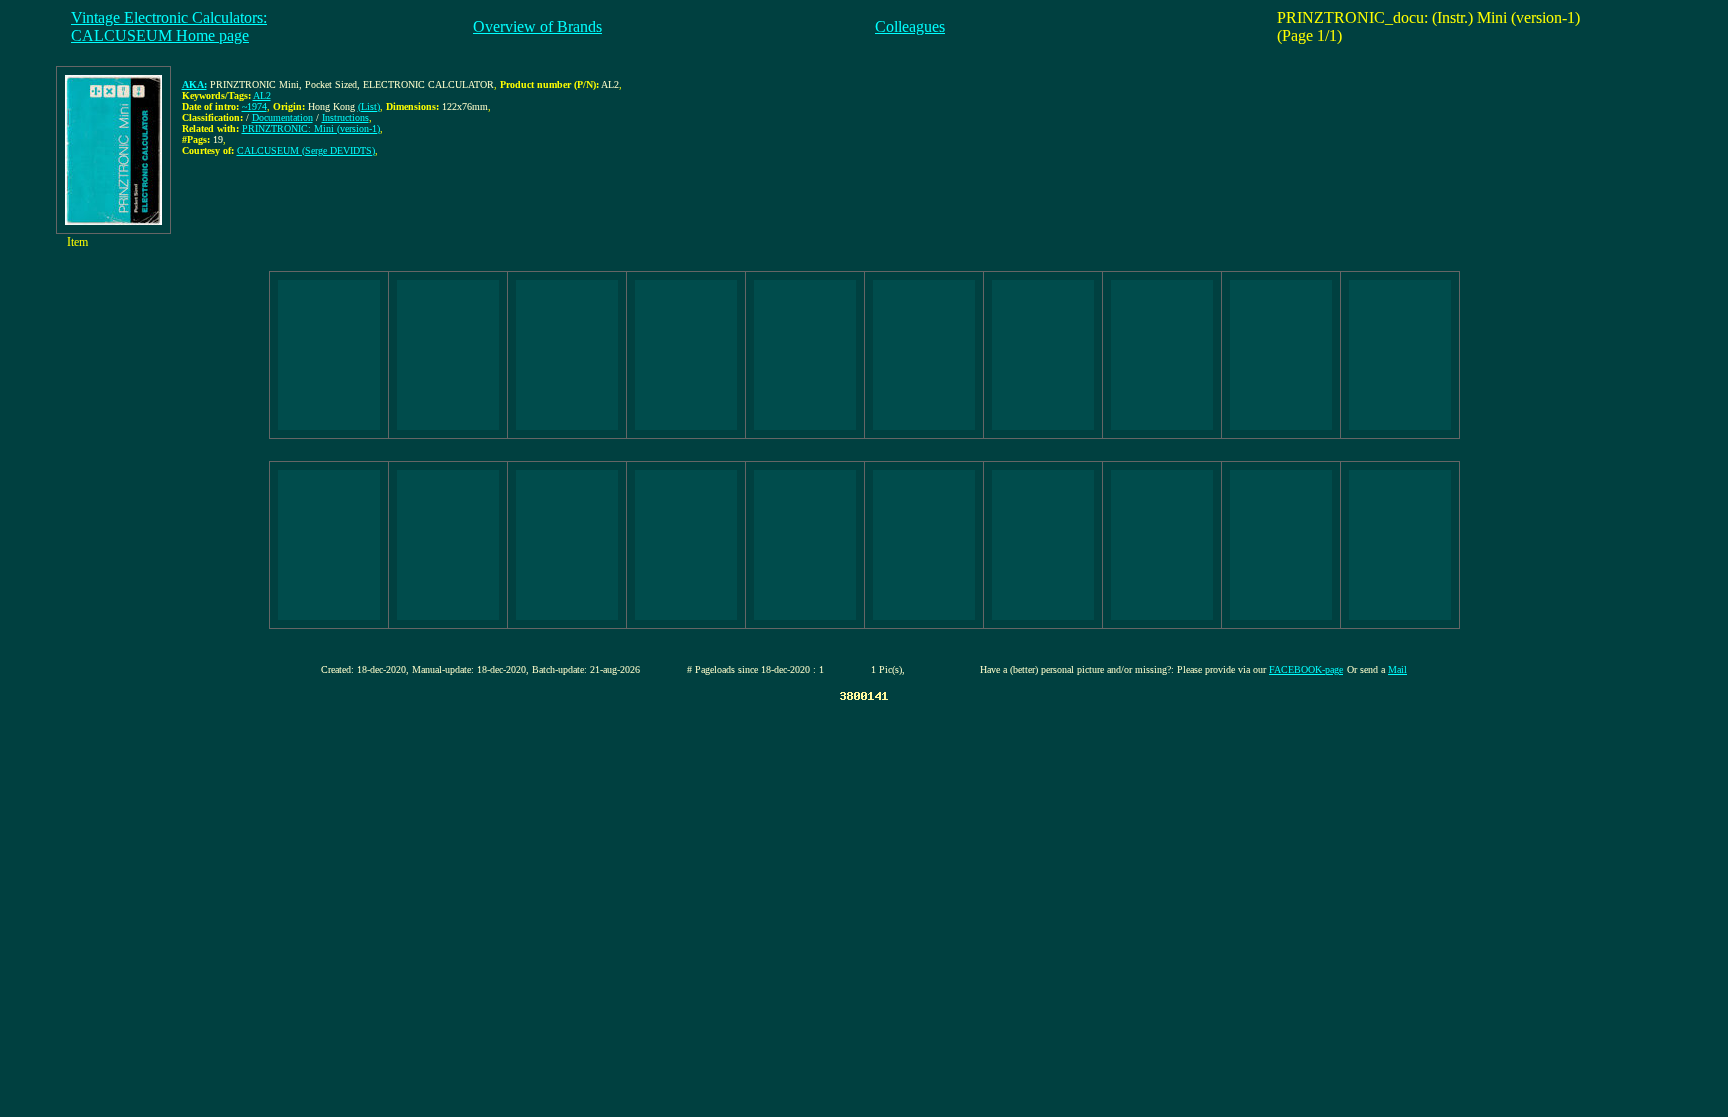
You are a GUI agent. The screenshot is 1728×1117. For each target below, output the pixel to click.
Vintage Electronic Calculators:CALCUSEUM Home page (169, 26)
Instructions (345, 117)
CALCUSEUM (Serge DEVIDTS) (306, 150)
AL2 (262, 95)
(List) (369, 106)
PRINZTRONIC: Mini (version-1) (311, 128)
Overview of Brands (537, 26)
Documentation (282, 117)
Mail (1397, 669)
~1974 (254, 106)
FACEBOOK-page (1306, 669)
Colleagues (910, 26)
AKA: (194, 84)
